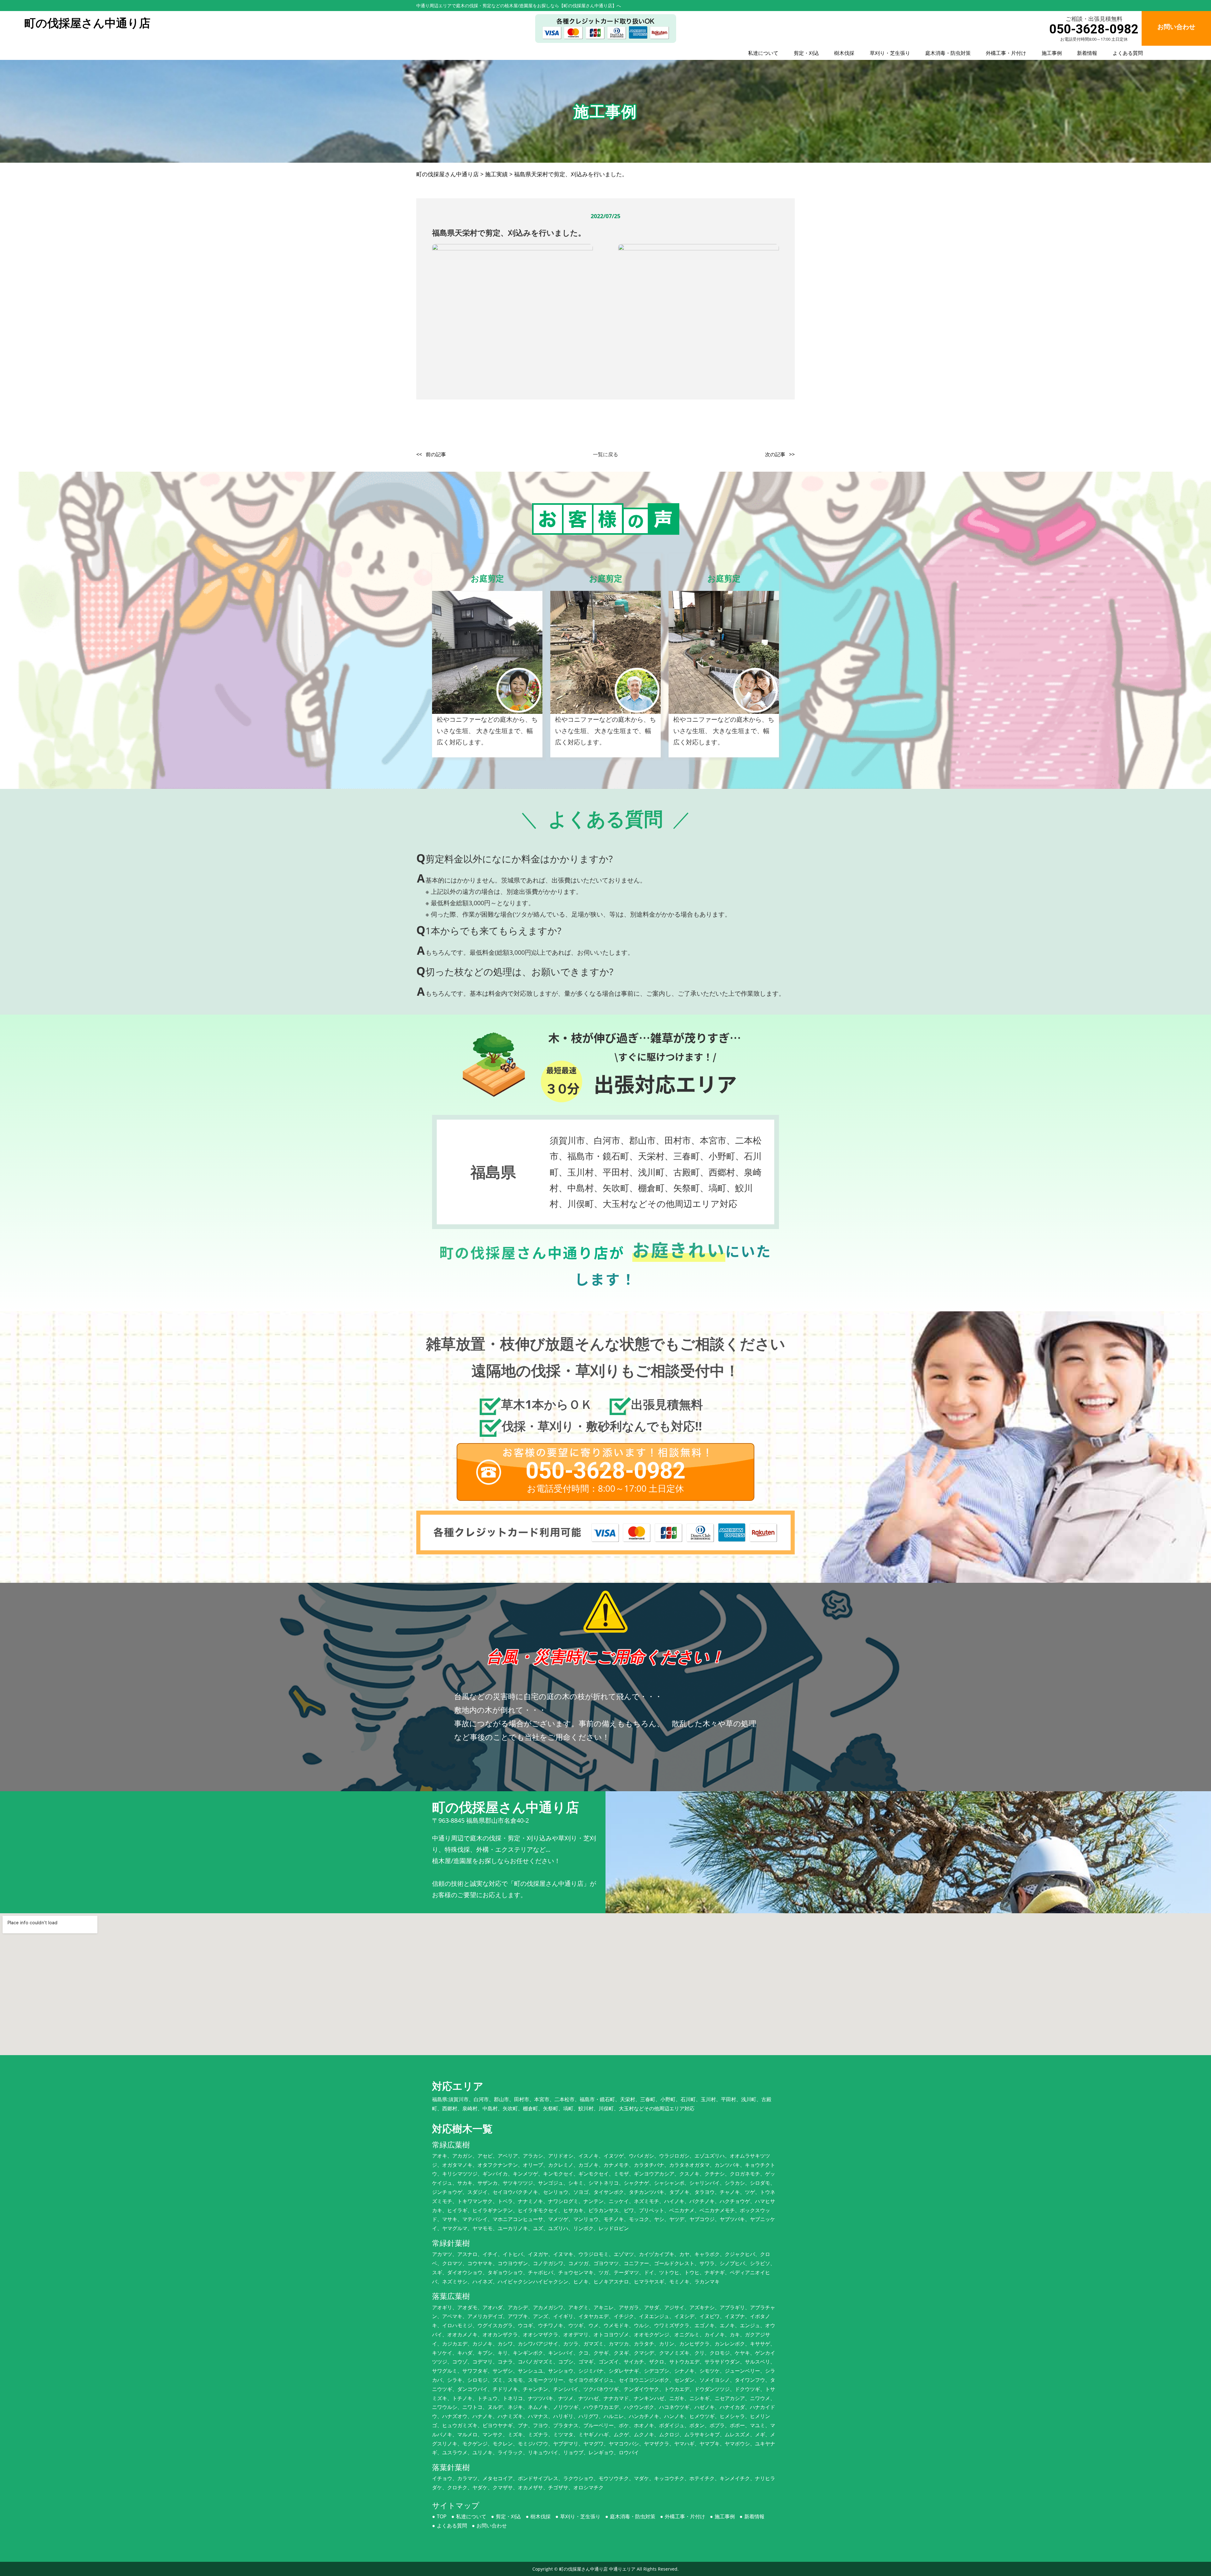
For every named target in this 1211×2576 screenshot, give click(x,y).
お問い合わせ (492, 2526)
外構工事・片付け (1006, 53)
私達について (763, 53)
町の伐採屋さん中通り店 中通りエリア (597, 2569)
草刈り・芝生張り (890, 53)
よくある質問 (1128, 53)
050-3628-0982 (1094, 29)
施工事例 (1052, 53)
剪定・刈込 (806, 53)
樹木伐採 (844, 53)
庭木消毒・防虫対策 (948, 53)
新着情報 (1087, 53)
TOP (442, 2516)
